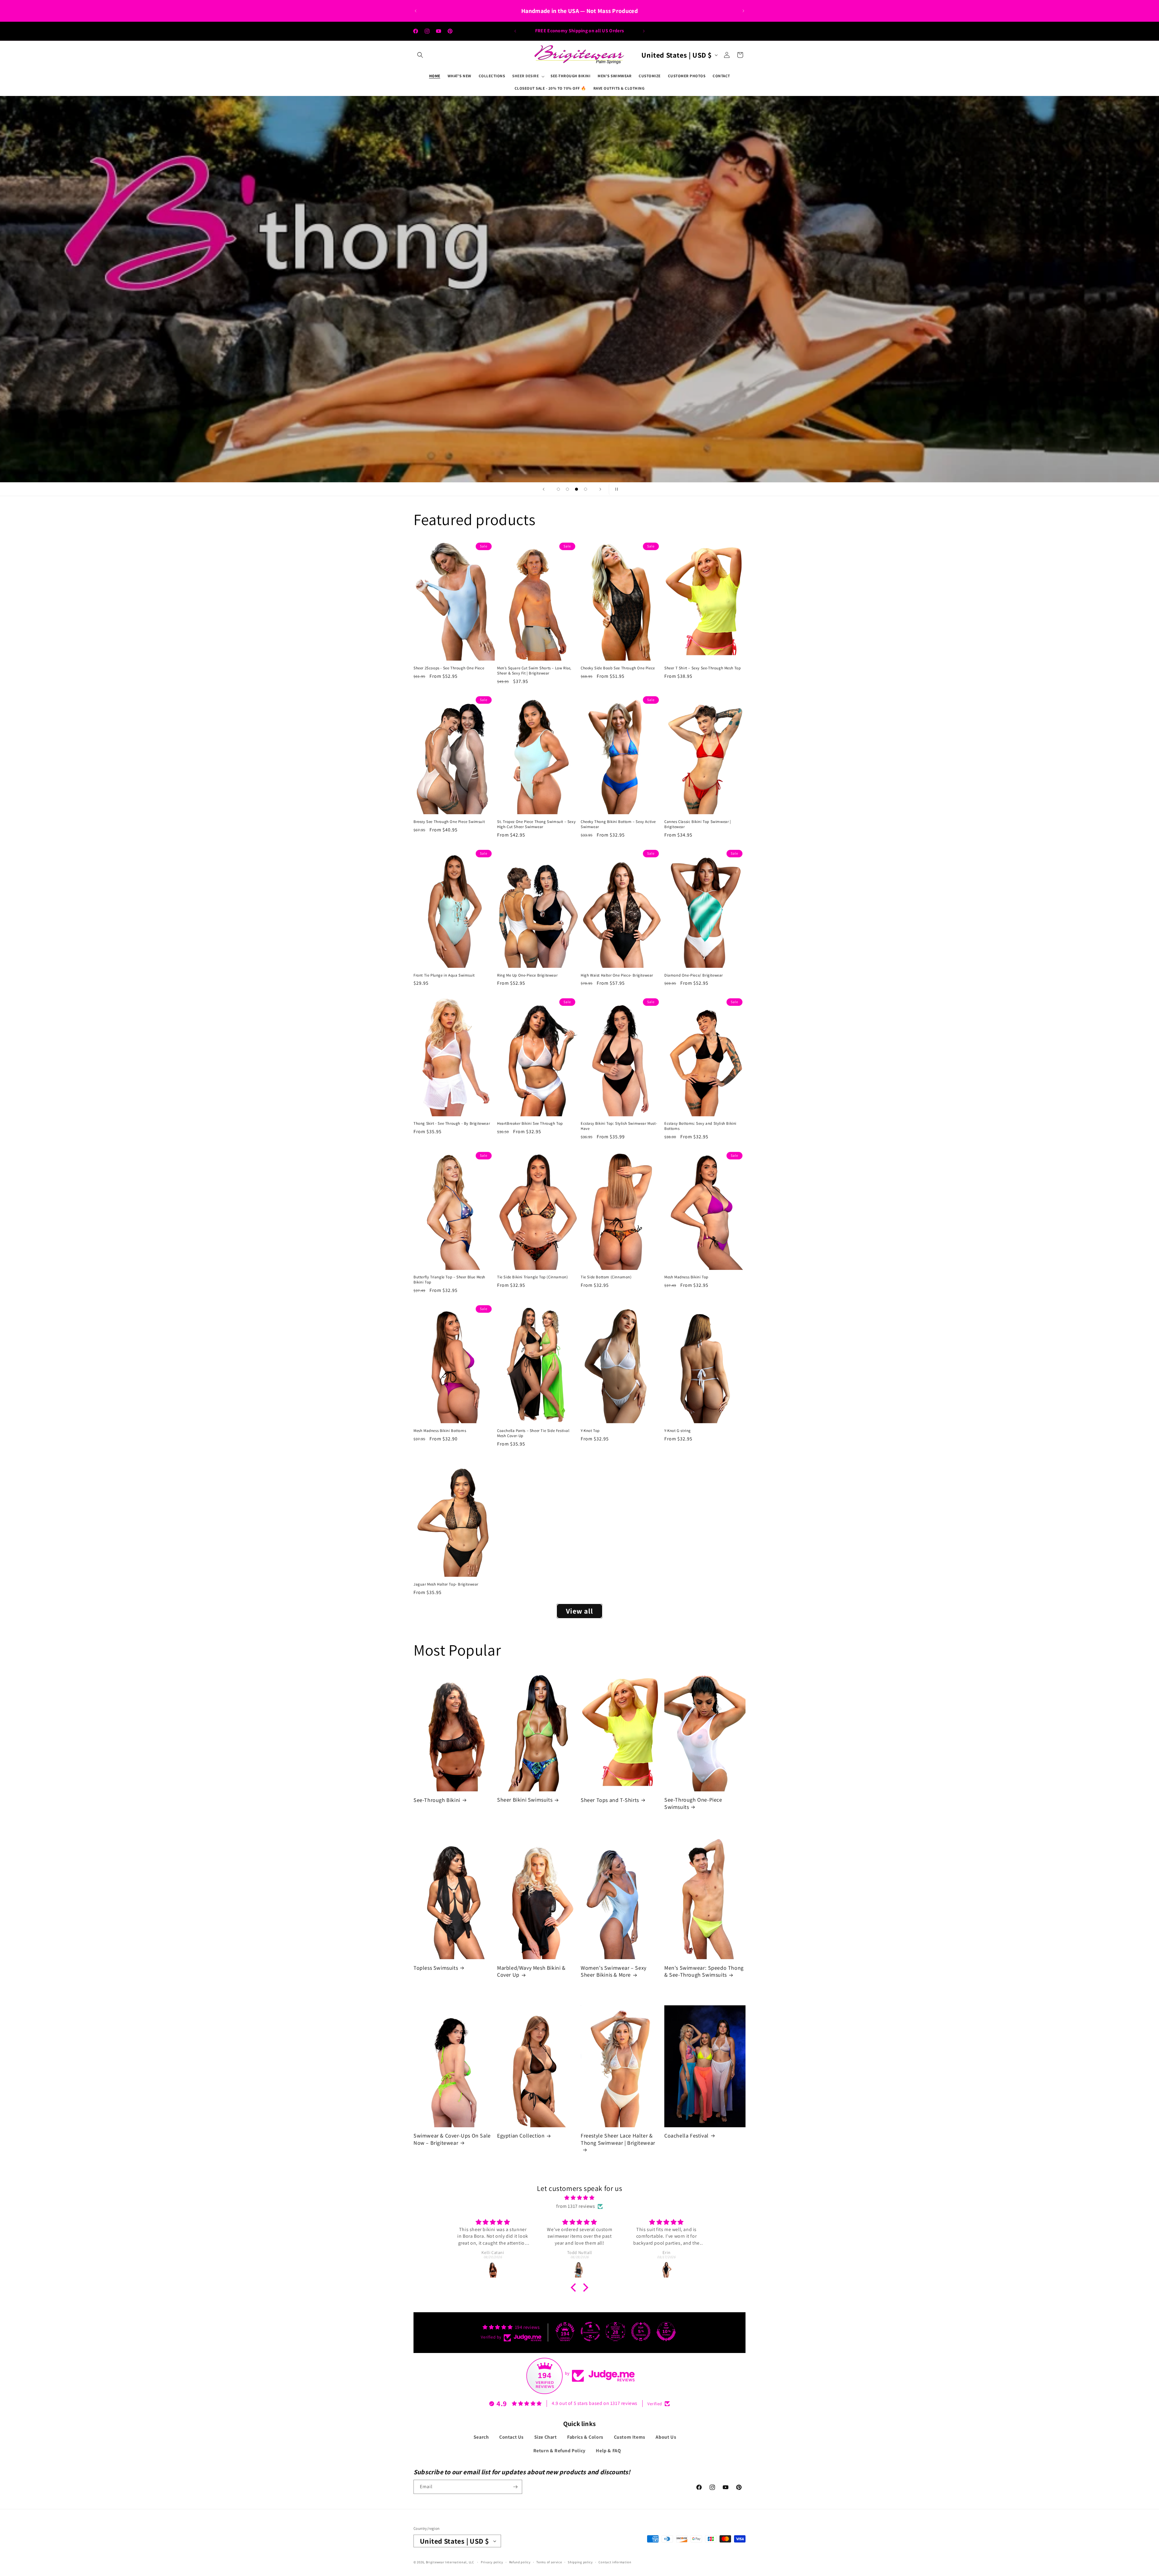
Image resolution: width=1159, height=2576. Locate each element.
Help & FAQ (608, 2451)
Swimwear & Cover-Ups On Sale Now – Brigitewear (452, 2139)
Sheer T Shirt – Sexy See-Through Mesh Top (703, 668)
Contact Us (511, 2437)
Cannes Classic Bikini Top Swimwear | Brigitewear (698, 824)
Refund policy (520, 2562)
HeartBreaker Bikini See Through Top (530, 1124)
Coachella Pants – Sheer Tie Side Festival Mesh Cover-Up (533, 1433)
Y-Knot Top (590, 1431)
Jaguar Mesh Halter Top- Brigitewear (446, 1584)
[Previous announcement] (416, 11)
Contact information (615, 2562)
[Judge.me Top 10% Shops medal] (666, 2332)
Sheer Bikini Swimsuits (525, 1800)
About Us (666, 2437)
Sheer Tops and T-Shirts (610, 1800)
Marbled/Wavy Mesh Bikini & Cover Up (531, 1971)
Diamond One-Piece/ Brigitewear (694, 975)
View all (579, 1611)
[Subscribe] (515, 2487)
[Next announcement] (743, 11)
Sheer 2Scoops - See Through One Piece (449, 668)
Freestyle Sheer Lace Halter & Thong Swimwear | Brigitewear (618, 2139)
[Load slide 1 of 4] (558, 489)
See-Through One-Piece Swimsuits (693, 1803)
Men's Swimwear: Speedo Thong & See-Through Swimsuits (704, 1971)
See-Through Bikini (437, 1800)
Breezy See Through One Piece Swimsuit (449, 822)
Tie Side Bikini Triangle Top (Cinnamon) (532, 1277)
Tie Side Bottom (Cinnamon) (606, 1277)
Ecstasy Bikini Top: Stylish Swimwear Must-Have (619, 1126)
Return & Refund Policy (559, 2451)
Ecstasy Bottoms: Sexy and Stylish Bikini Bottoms (700, 1126)
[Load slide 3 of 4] (576, 489)
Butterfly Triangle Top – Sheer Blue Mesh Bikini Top (449, 1280)
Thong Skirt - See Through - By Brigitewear (452, 1124)
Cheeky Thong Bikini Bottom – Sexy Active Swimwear (618, 824)
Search (481, 2437)
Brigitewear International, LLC (450, 2562)
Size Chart (546, 2437)
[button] (420, 55)
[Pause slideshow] (615, 489)
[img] (579, 2198)
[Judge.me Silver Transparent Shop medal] (590, 2332)
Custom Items (630, 2437)
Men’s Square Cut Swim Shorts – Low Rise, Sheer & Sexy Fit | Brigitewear (534, 671)
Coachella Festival (686, 2136)
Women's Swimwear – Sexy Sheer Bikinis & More (614, 1971)
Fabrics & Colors (585, 2437)
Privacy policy (492, 2562)
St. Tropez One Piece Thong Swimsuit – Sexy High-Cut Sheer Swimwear (536, 824)
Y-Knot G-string (678, 1431)
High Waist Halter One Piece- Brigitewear (617, 975)
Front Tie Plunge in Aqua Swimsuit (444, 975)
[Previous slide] (544, 489)
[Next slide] (600, 489)
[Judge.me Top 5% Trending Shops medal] (641, 2332)
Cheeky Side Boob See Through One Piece (618, 668)
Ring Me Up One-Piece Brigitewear (527, 975)
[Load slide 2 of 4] (567, 489)
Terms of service (549, 2562)
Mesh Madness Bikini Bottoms (440, 1431)
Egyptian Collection (521, 2136)
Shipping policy (580, 2562)
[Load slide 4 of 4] (586, 489)
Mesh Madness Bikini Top (686, 1277)
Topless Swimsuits (436, 1968)
